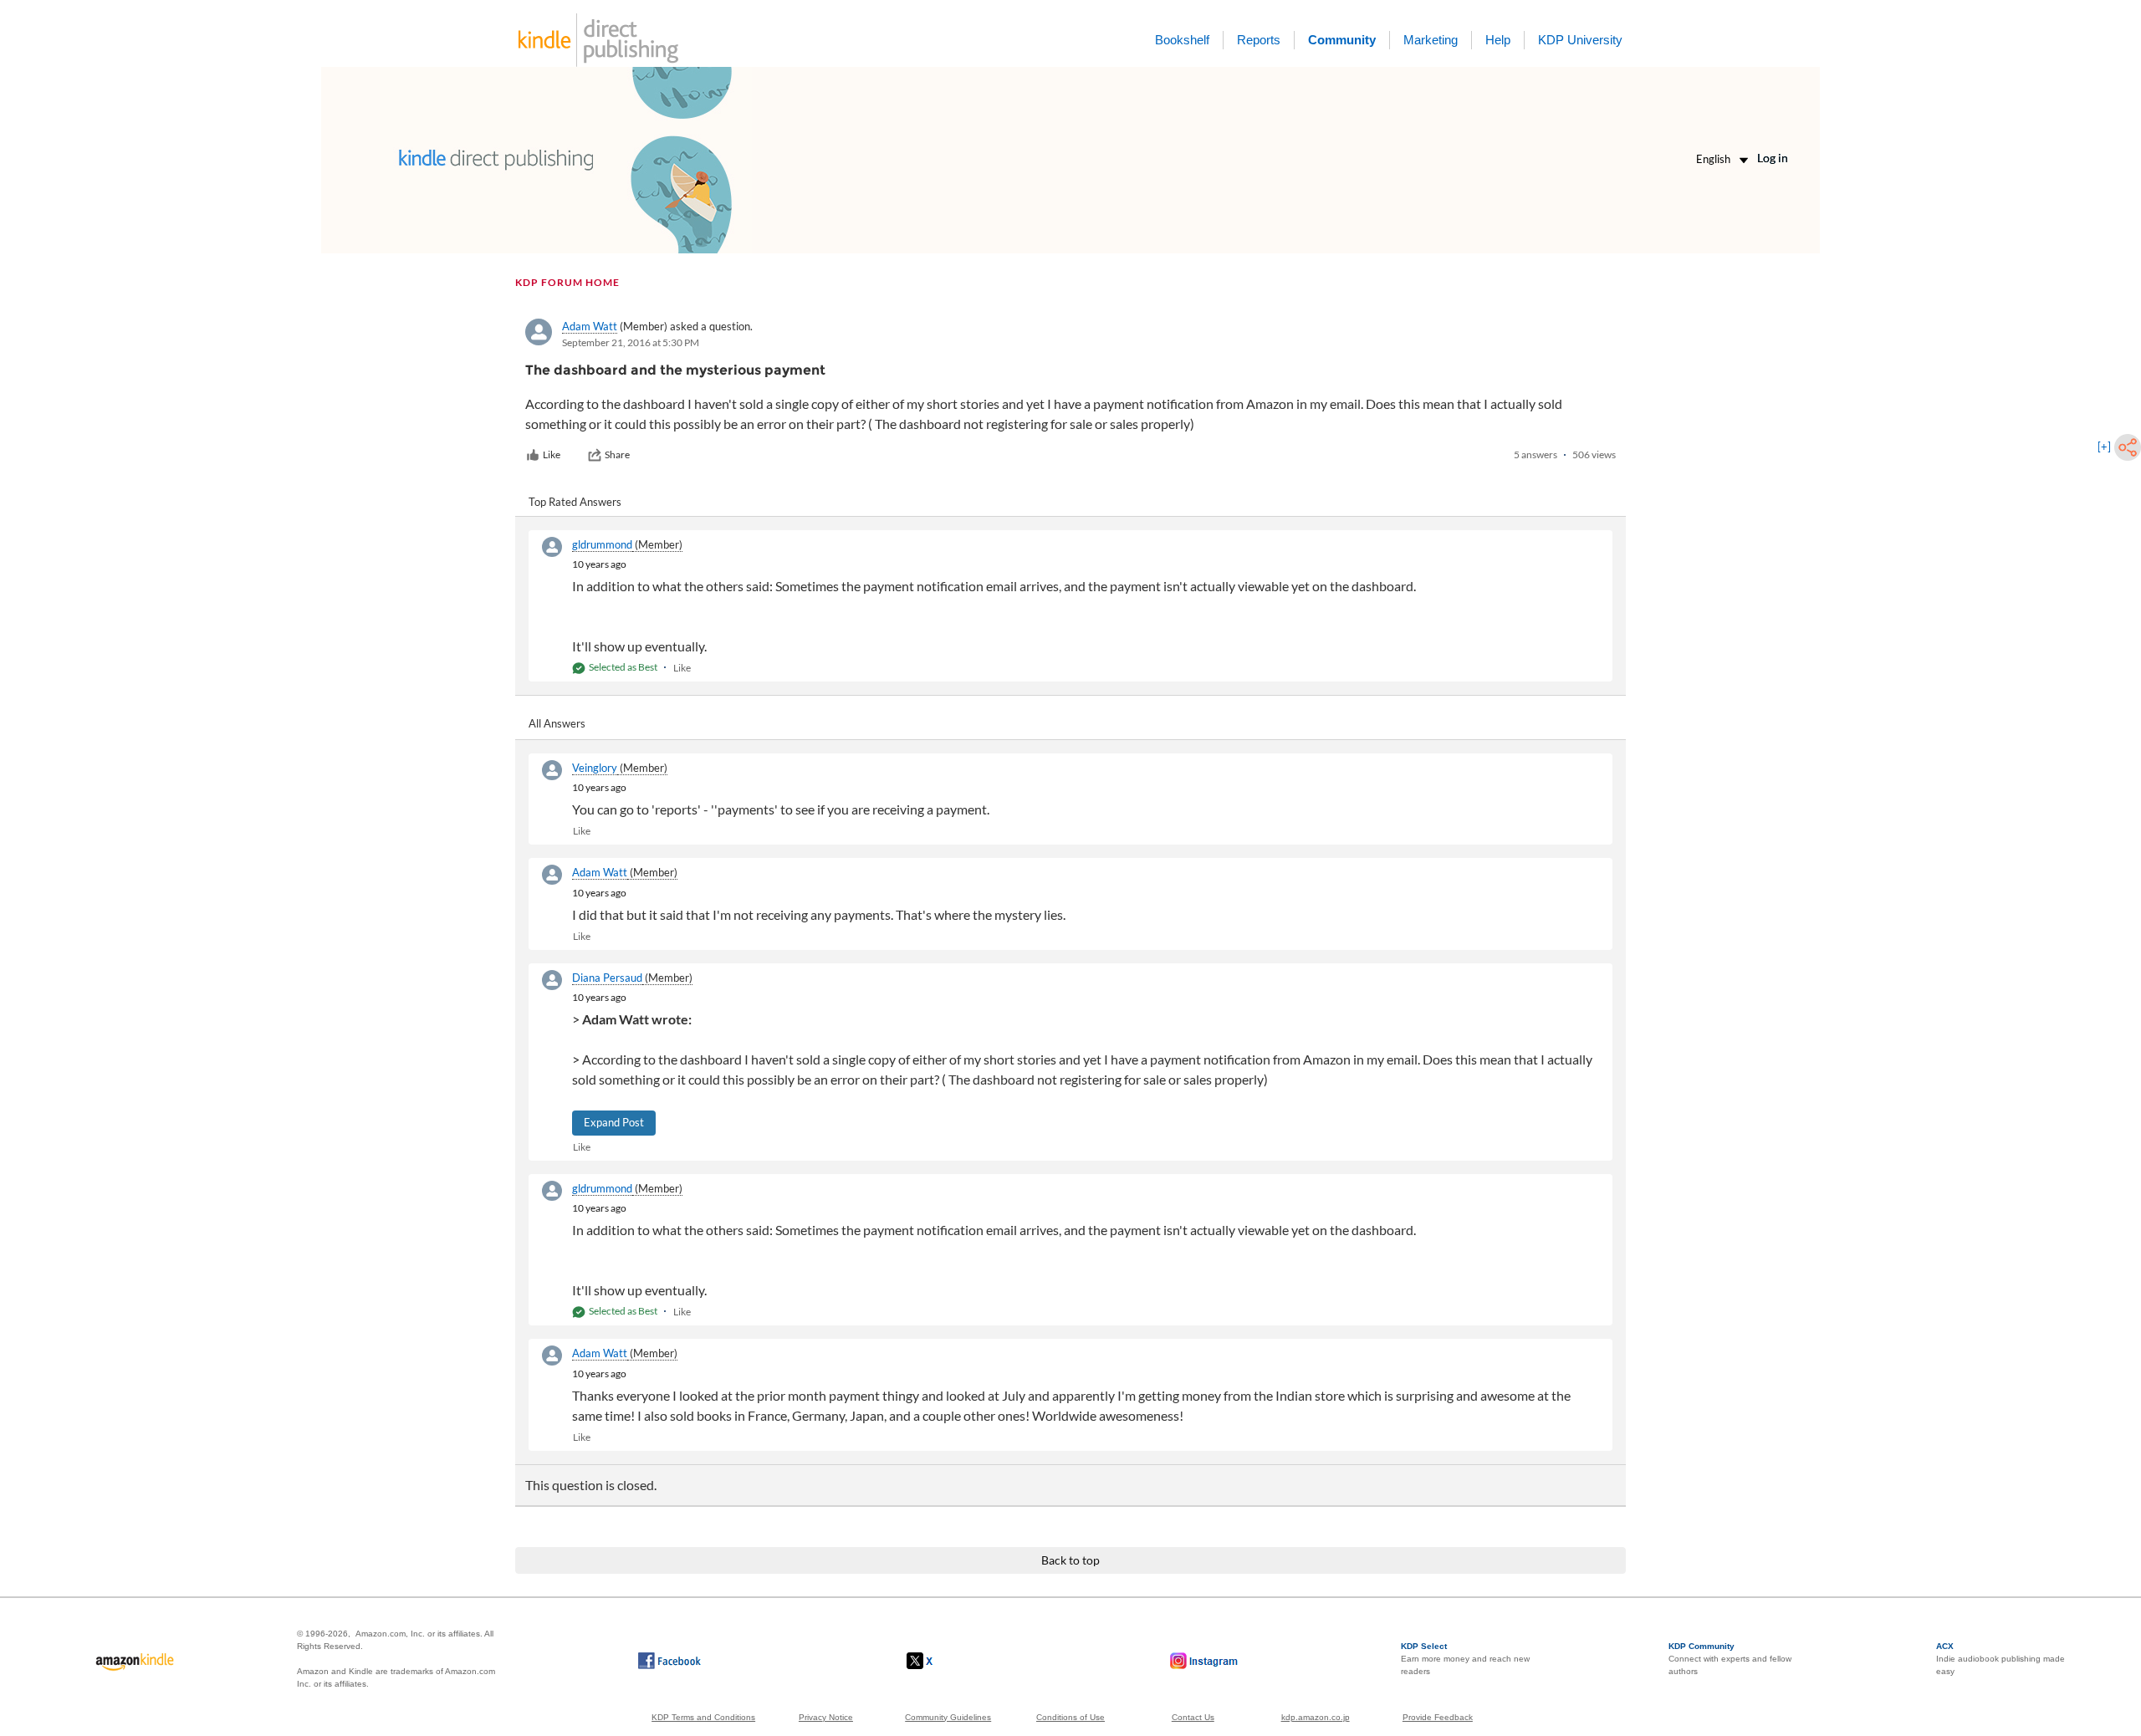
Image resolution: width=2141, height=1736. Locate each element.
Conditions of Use (1070, 1717)
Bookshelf (1182, 40)
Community (1342, 40)
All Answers (557, 723)
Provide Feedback (1438, 1717)
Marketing (1431, 40)
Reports (1259, 40)
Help (1498, 40)
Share (617, 454)
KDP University (1580, 40)
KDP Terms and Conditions (703, 1717)
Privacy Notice (826, 1717)
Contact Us (1193, 1717)
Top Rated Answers (575, 502)
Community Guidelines (948, 1717)
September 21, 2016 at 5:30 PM (631, 342)
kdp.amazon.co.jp (1316, 1717)
